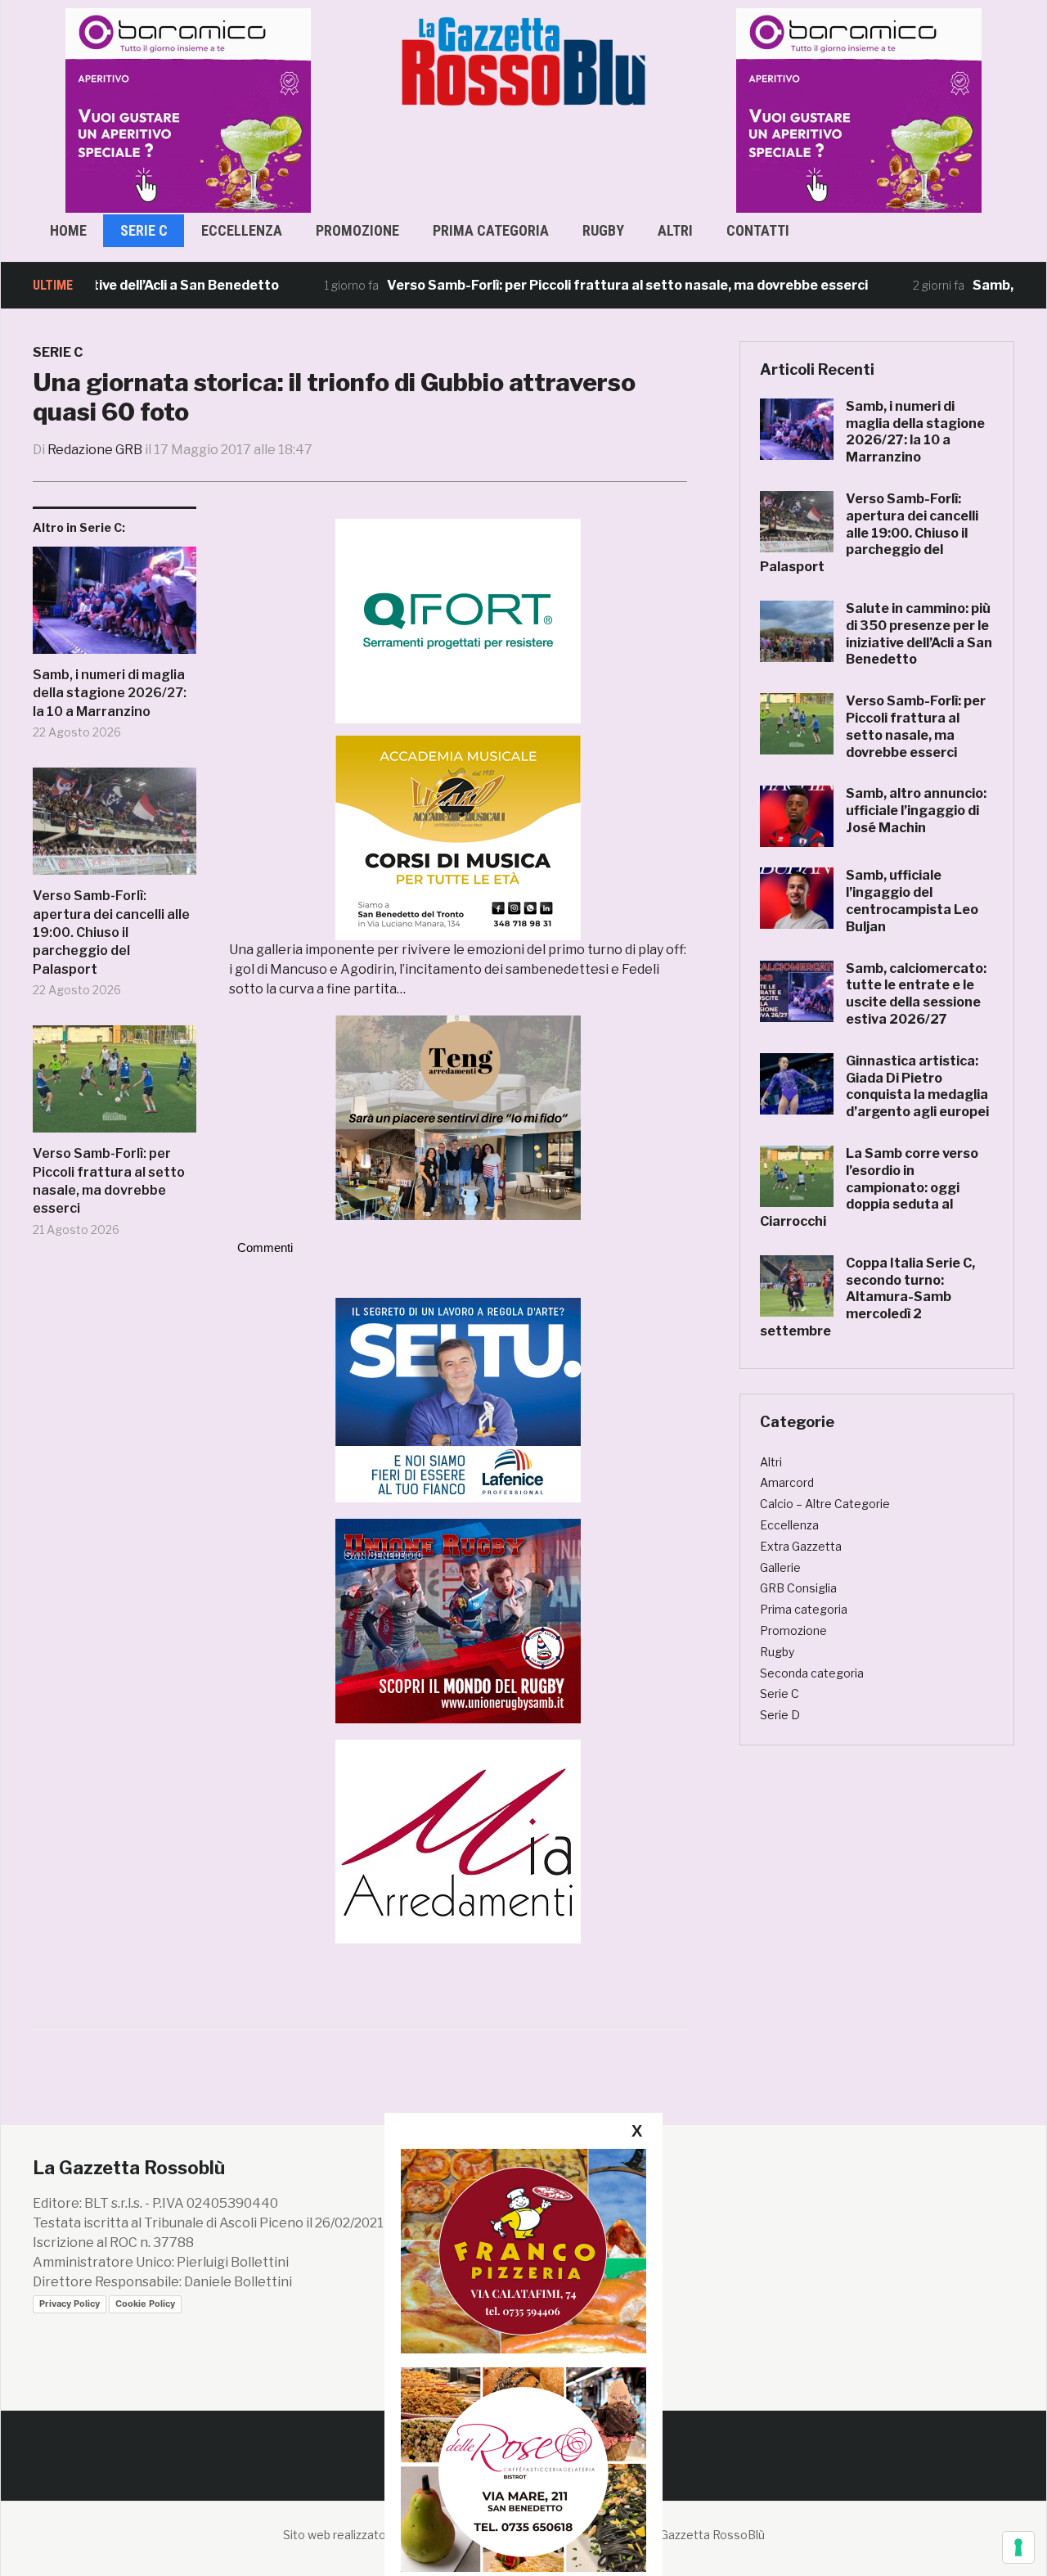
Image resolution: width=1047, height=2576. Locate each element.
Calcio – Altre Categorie (825, 1504)
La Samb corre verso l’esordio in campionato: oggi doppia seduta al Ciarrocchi (869, 1187)
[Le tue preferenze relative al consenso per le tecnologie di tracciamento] (1018, 2547)
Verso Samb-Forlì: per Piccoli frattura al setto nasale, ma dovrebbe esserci (569, 285)
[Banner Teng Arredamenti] (458, 1117)
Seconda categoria (812, 1673)
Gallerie (780, 1567)
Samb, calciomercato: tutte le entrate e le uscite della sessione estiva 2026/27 (916, 994)
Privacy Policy (70, 2304)
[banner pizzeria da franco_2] (523, 2251)
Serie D (780, 1715)
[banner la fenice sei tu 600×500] (458, 1399)
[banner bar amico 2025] (188, 109)
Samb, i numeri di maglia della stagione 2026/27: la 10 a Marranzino (110, 693)
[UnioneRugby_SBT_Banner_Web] (458, 1620)
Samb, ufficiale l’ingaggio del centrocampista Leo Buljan (912, 901)
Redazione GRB (95, 450)
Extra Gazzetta (801, 1546)
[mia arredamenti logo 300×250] (458, 1840)
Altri (675, 230)
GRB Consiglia (798, 1588)
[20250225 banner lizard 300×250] (458, 838)
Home (68, 230)
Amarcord (787, 1482)
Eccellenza (242, 230)
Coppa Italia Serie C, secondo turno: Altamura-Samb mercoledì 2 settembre (867, 1297)
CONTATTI (758, 230)
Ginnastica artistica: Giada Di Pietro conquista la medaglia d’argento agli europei (917, 1086)
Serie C (144, 230)
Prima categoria (491, 230)
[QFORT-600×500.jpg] (458, 621)
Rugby (603, 230)
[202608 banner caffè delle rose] (523, 2469)
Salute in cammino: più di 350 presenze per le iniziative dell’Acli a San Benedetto (919, 634)
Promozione (357, 230)
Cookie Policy (145, 2304)
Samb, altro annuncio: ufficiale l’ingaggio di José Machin (916, 811)
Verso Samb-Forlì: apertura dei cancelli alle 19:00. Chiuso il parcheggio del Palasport (111, 932)
